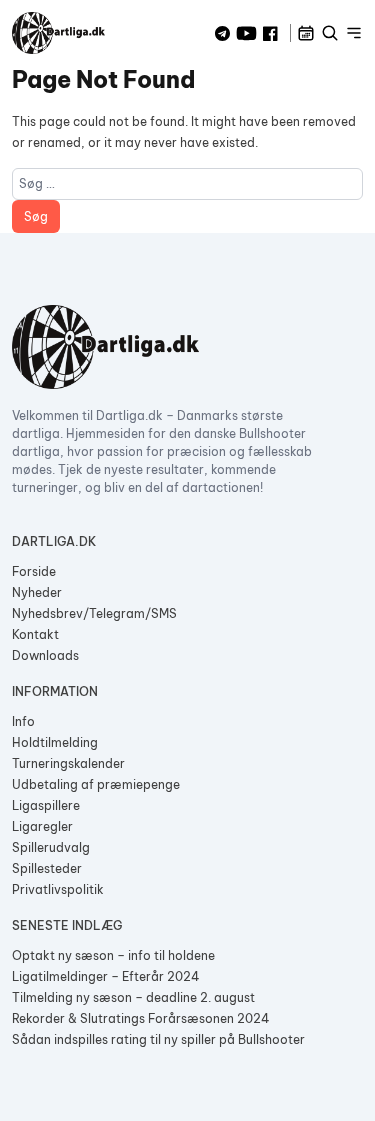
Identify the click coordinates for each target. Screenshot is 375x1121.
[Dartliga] (58, 33)
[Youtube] (246, 33)
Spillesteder (47, 868)
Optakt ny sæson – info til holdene (113, 955)
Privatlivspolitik (58, 889)
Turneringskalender (68, 763)
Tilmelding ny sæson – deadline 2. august (133, 997)
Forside (34, 571)
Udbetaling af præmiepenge (96, 784)
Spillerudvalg (51, 847)
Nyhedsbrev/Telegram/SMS (94, 613)
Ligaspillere (46, 805)
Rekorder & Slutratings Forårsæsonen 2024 (141, 1018)
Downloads (45, 655)
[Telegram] (222, 33)
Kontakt (35, 634)
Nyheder (37, 592)
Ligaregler (42, 826)
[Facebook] (270, 33)
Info (23, 721)
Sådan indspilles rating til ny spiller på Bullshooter (158, 1039)
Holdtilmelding (55, 742)
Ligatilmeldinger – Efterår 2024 (106, 976)
